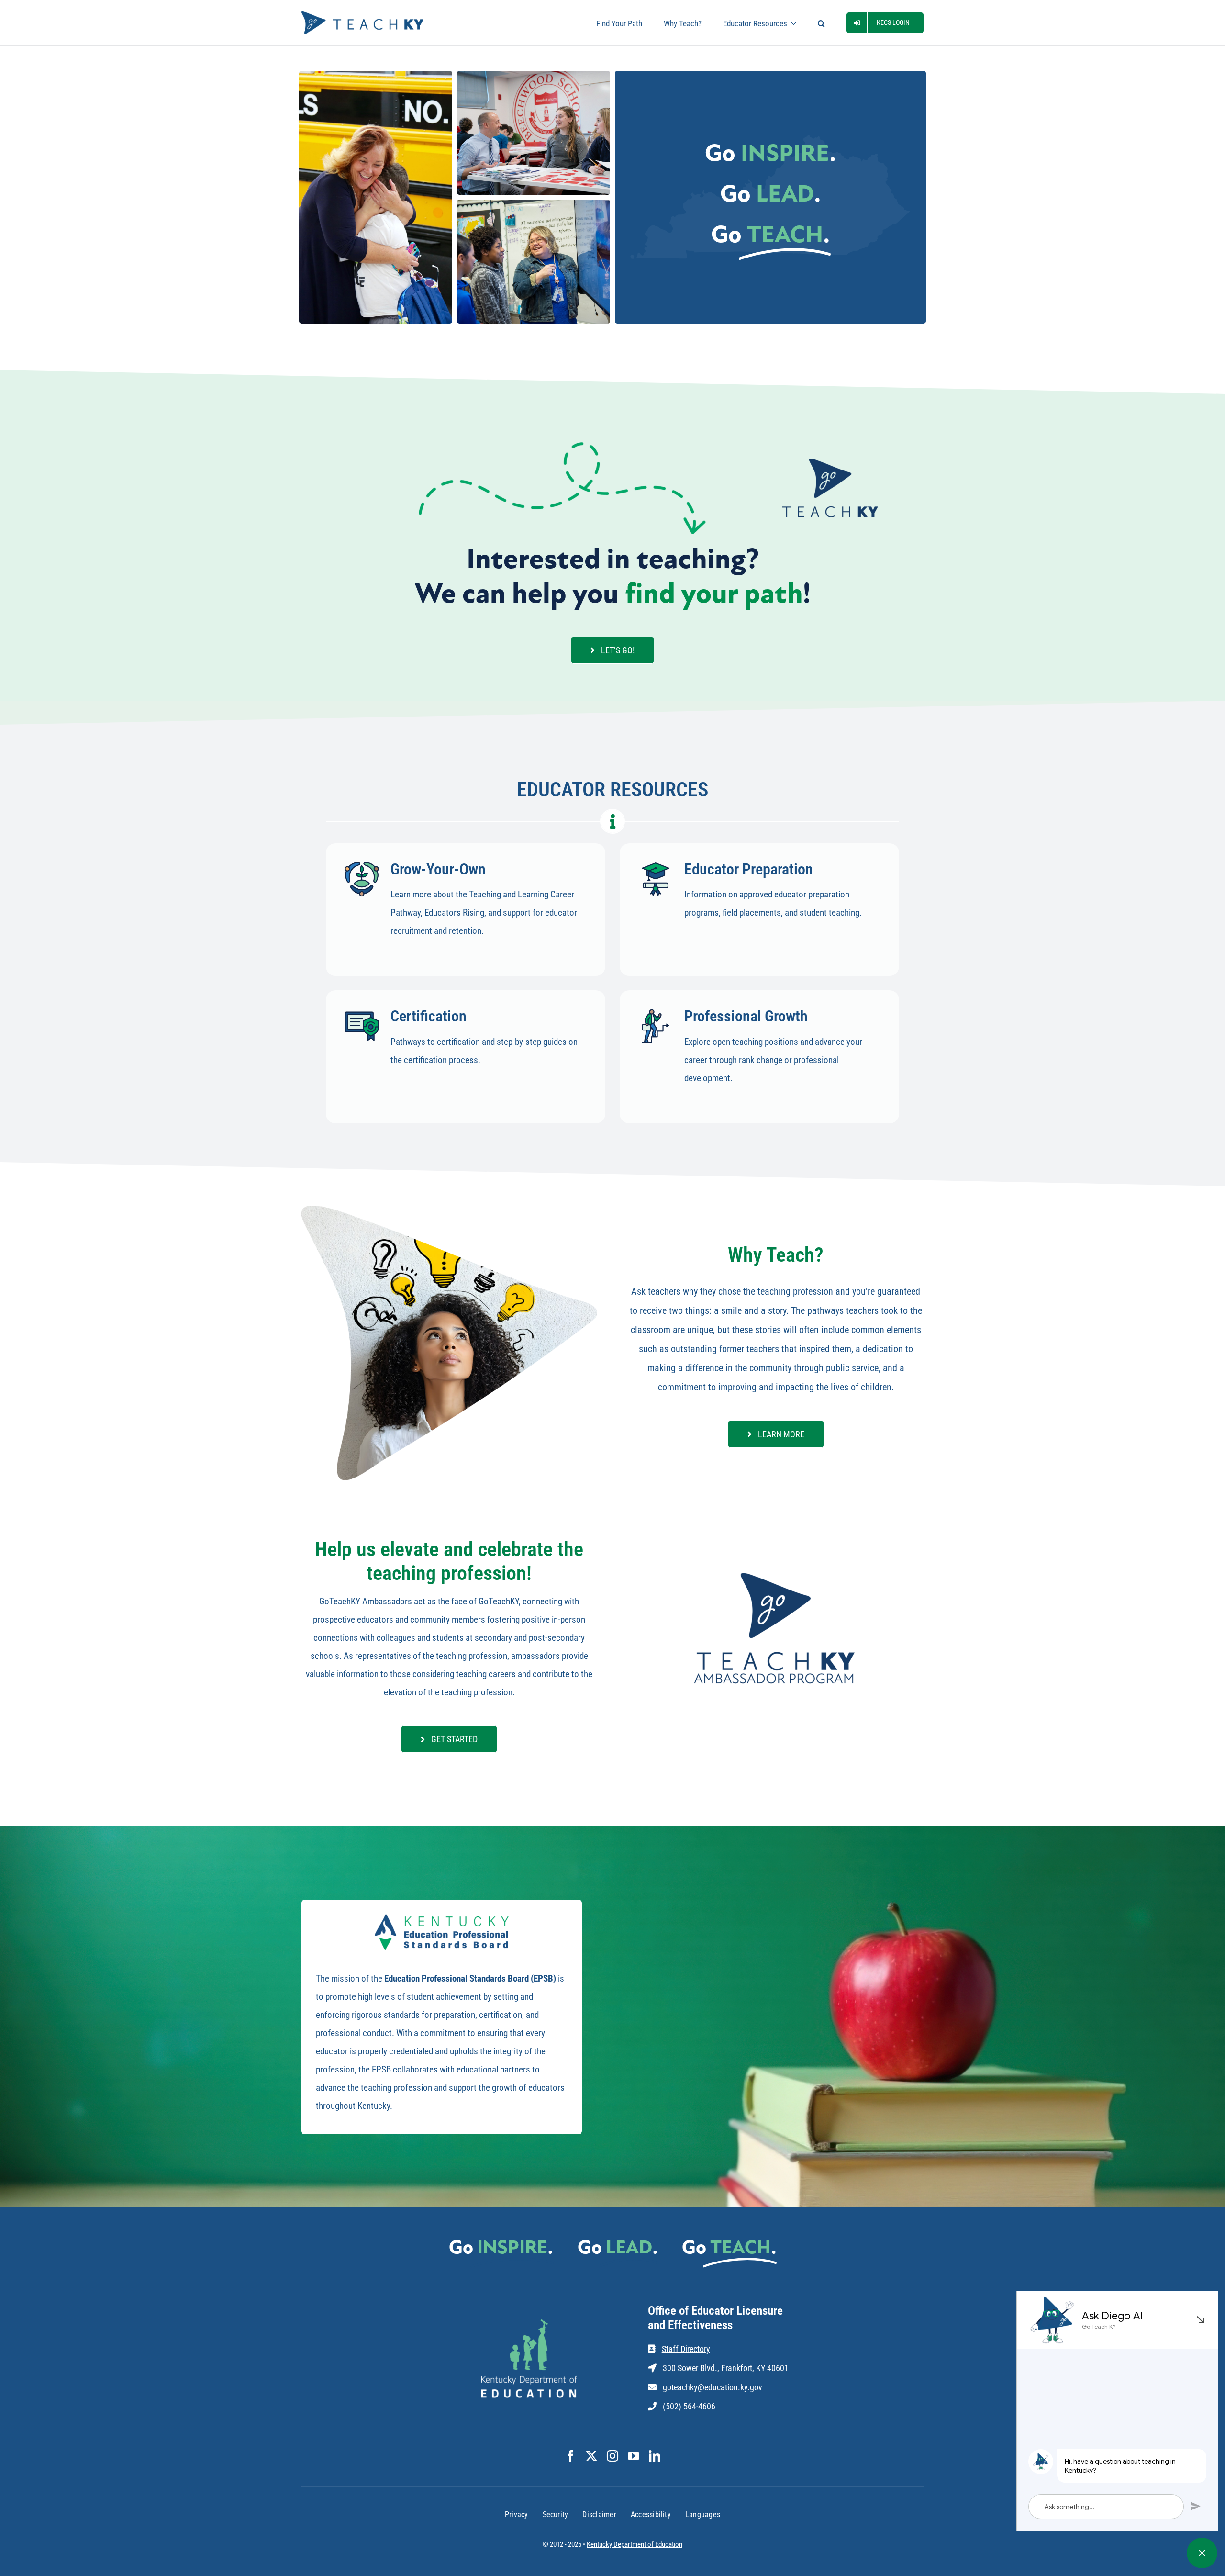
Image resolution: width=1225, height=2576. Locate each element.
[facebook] (570, 2456)
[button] (821, 23)
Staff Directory (686, 2349)
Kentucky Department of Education (635, 2544)
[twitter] (591, 2456)
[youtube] (634, 2456)
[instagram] (612, 2456)
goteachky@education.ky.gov (713, 2387)
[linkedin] (655, 2456)
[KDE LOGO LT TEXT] (529, 2324)
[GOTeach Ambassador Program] (776, 1572)
